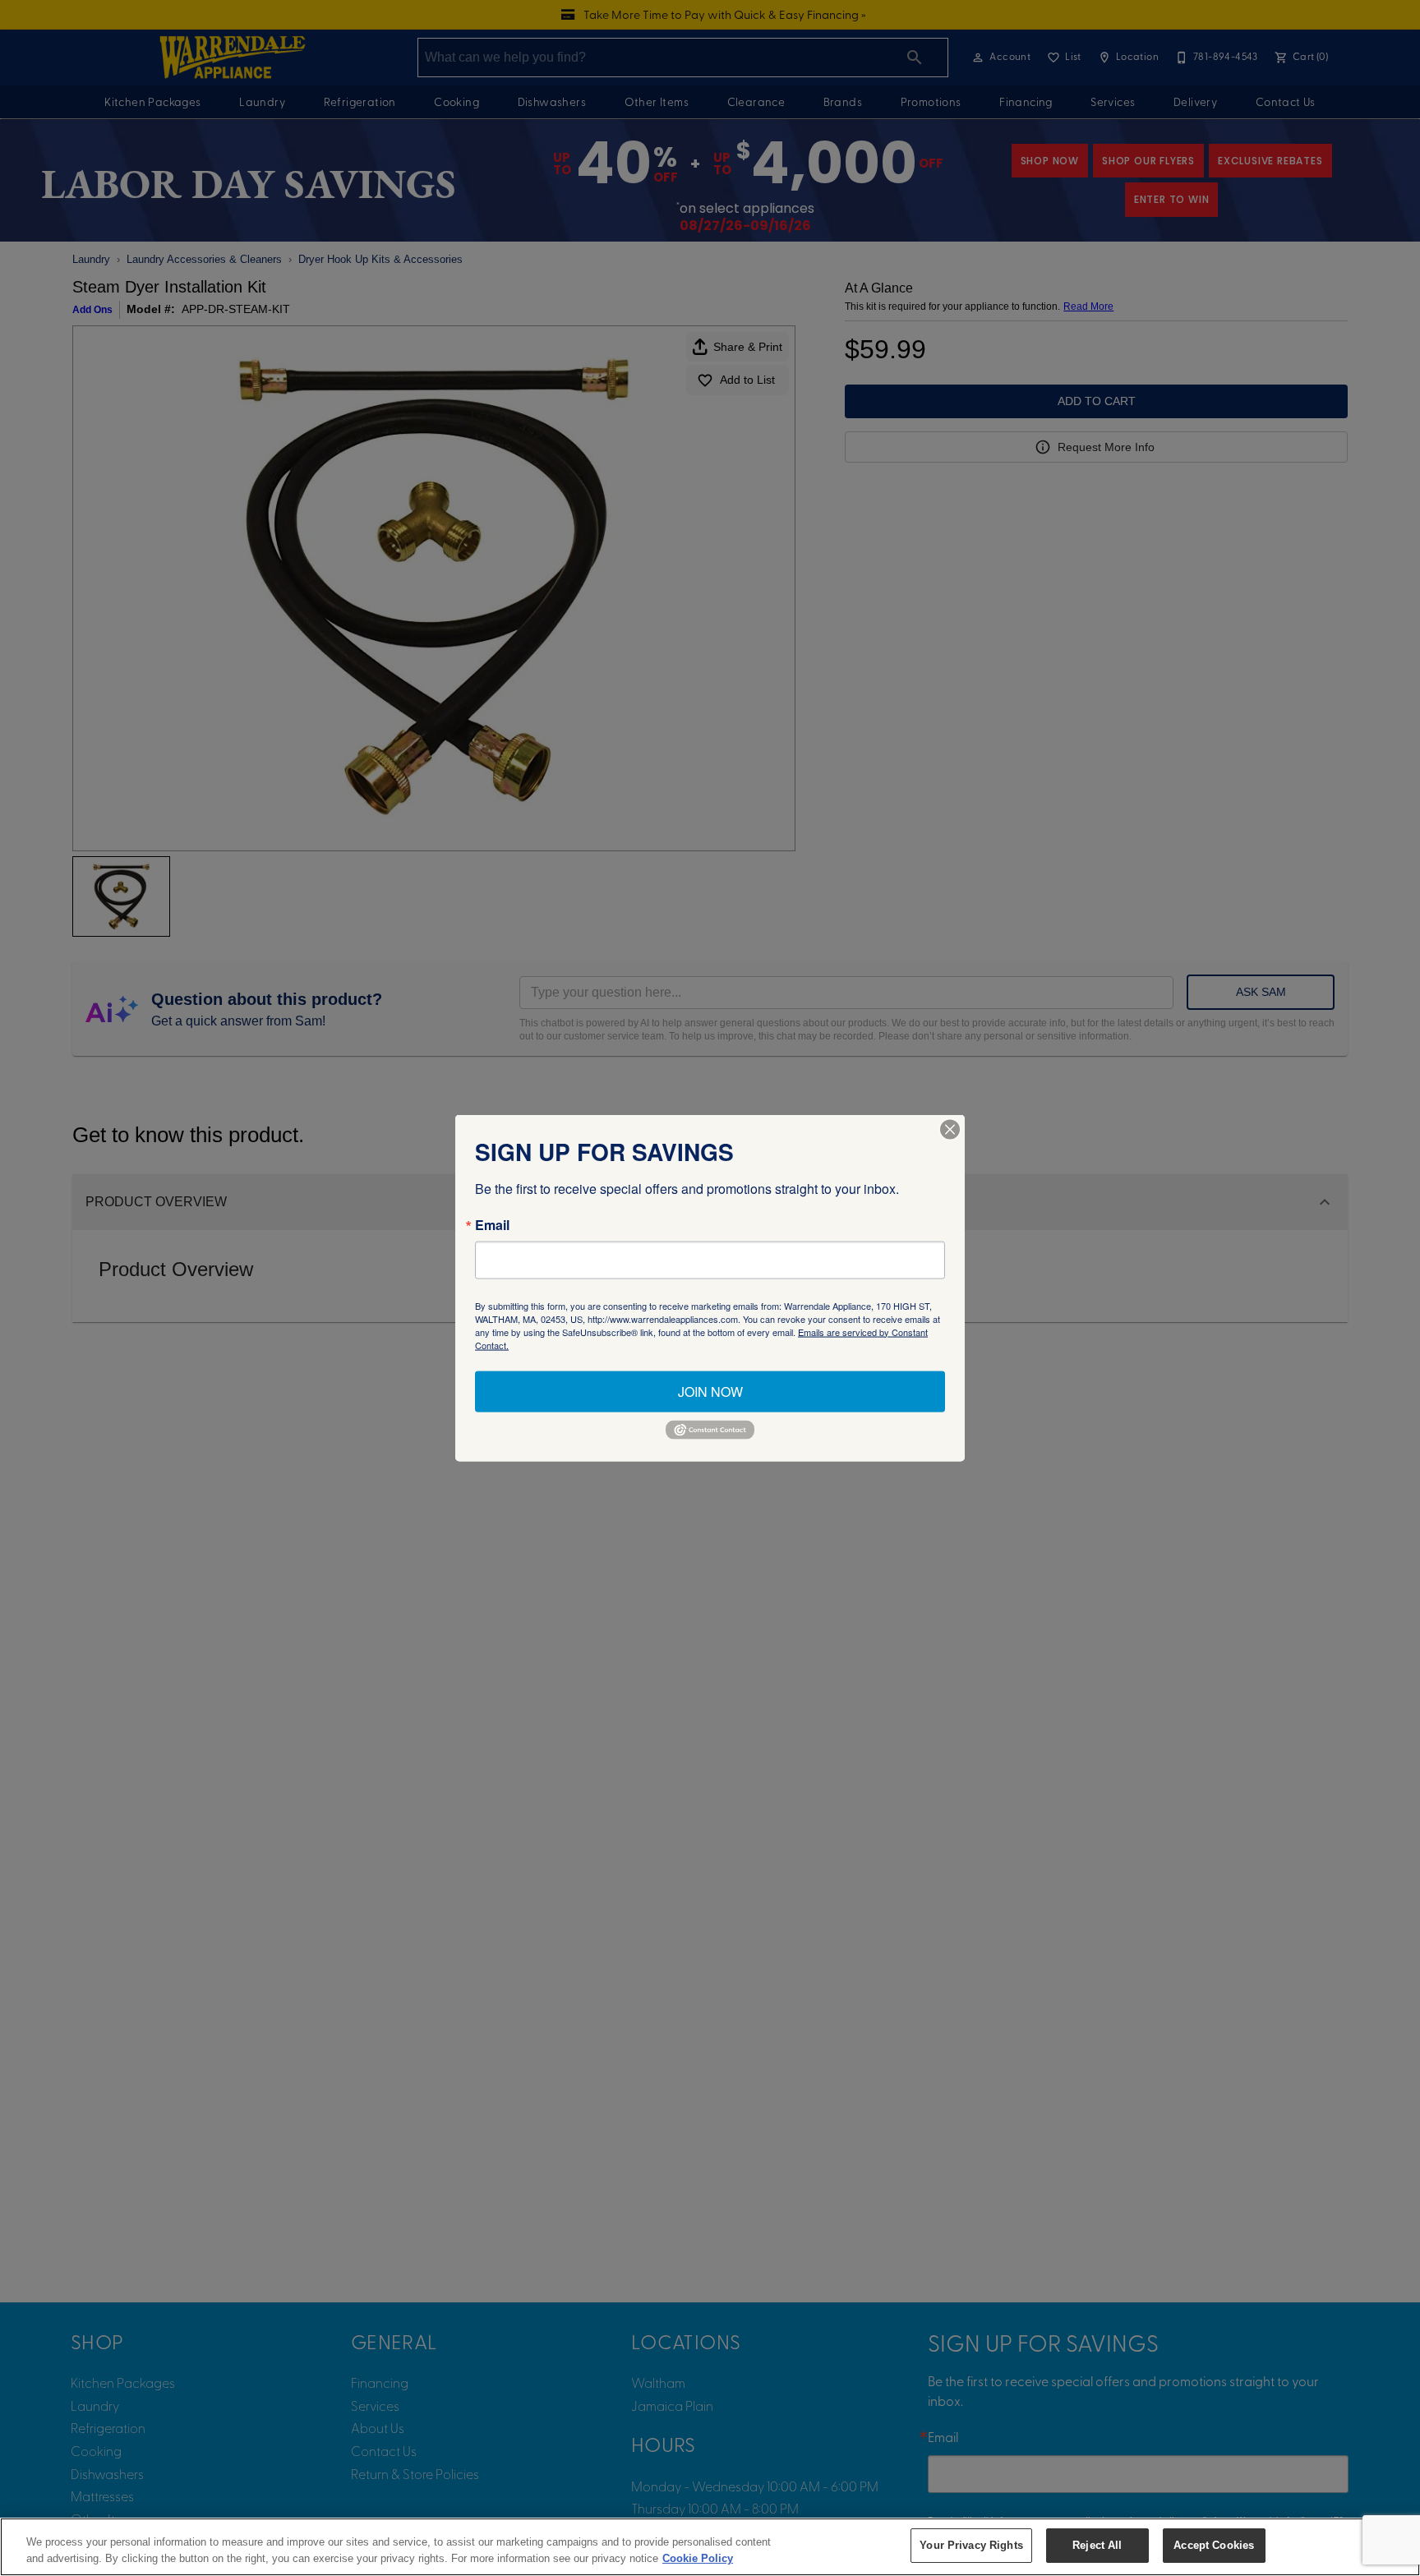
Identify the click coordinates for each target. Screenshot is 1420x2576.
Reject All (1097, 2545)
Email (492, 1224)
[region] (710, 2547)
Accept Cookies (1214, 2545)
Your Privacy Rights (971, 2545)
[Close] (950, 1129)
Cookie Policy (698, 2558)
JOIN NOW (710, 1391)
